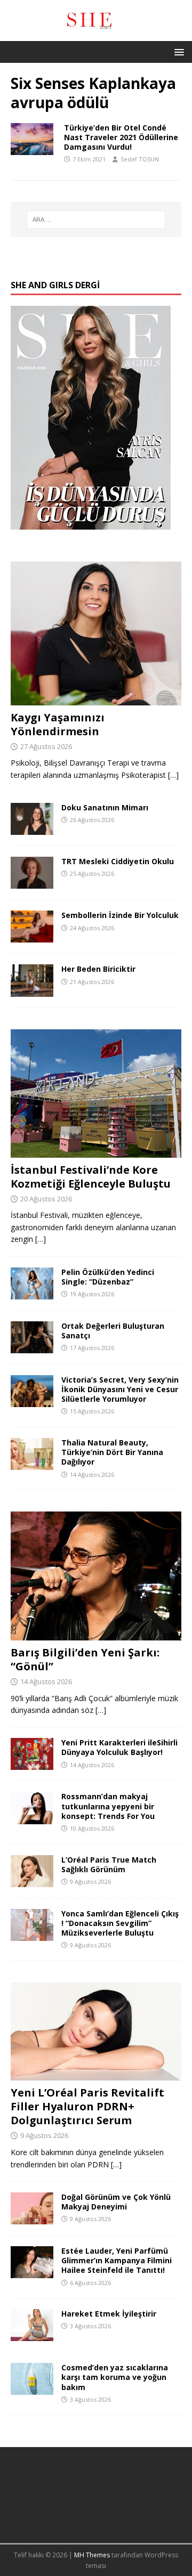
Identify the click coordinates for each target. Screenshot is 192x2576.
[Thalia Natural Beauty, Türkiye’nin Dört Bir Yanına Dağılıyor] (32, 1464)
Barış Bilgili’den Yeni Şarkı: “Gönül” (85, 1659)
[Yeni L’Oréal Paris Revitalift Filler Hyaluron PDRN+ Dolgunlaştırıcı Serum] (96, 2074)
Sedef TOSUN (140, 159)
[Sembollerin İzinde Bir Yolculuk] (32, 936)
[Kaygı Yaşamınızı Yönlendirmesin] (96, 699)
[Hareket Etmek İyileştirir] (32, 2335)
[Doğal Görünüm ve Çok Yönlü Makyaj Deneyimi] (32, 2218)
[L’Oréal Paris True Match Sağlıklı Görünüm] (32, 1880)
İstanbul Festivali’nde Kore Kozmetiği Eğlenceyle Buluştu (91, 1177)
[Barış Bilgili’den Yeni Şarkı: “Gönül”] (96, 1634)
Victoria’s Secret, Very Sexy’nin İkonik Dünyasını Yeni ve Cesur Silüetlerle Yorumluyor (120, 1389)
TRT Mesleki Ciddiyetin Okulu (118, 861)
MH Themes (92, 2555)
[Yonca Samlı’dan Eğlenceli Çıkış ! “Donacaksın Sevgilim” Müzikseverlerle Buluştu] (32, 1934)
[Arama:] (96, 220)
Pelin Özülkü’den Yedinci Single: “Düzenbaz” (108, 1277)
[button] (177, 51)
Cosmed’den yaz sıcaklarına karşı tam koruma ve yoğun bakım (115, 2377)
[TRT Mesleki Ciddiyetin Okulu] (32, 883)
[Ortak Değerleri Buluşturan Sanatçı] (32, 1347)
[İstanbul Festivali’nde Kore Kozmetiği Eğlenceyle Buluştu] (96, 1151)
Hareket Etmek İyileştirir (109, 2314)
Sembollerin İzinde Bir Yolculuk (120, 915)
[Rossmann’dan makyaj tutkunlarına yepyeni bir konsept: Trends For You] (32, 1818)
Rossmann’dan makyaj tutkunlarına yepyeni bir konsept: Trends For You (108, 1806)
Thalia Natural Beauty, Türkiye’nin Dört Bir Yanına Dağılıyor (112, 1452)
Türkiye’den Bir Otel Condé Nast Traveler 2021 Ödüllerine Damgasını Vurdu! (121, 137)
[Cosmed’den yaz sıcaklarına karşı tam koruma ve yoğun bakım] (32, 2389)
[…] (173, 775)
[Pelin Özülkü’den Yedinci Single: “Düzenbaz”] (32, 1293)
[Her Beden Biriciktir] (32, 990)
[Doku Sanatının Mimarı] (32, 829)
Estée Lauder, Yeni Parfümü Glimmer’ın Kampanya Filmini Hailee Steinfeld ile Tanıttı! (117, 2260)
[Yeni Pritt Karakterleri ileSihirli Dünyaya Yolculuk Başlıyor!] (32, 1764)
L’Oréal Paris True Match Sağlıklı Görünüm (109, 1864)
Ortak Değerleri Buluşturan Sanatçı (113, 1331)
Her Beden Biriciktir (98, 969)
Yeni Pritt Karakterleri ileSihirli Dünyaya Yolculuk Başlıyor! (119, 1747)
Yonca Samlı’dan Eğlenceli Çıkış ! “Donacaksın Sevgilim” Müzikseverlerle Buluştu (120, 1923)
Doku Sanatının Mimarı (105, 807)
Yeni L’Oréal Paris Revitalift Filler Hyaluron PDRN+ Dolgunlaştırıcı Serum (87, 2106)
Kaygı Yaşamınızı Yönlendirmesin (58, 724)
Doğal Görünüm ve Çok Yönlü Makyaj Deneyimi (116, 2202)
